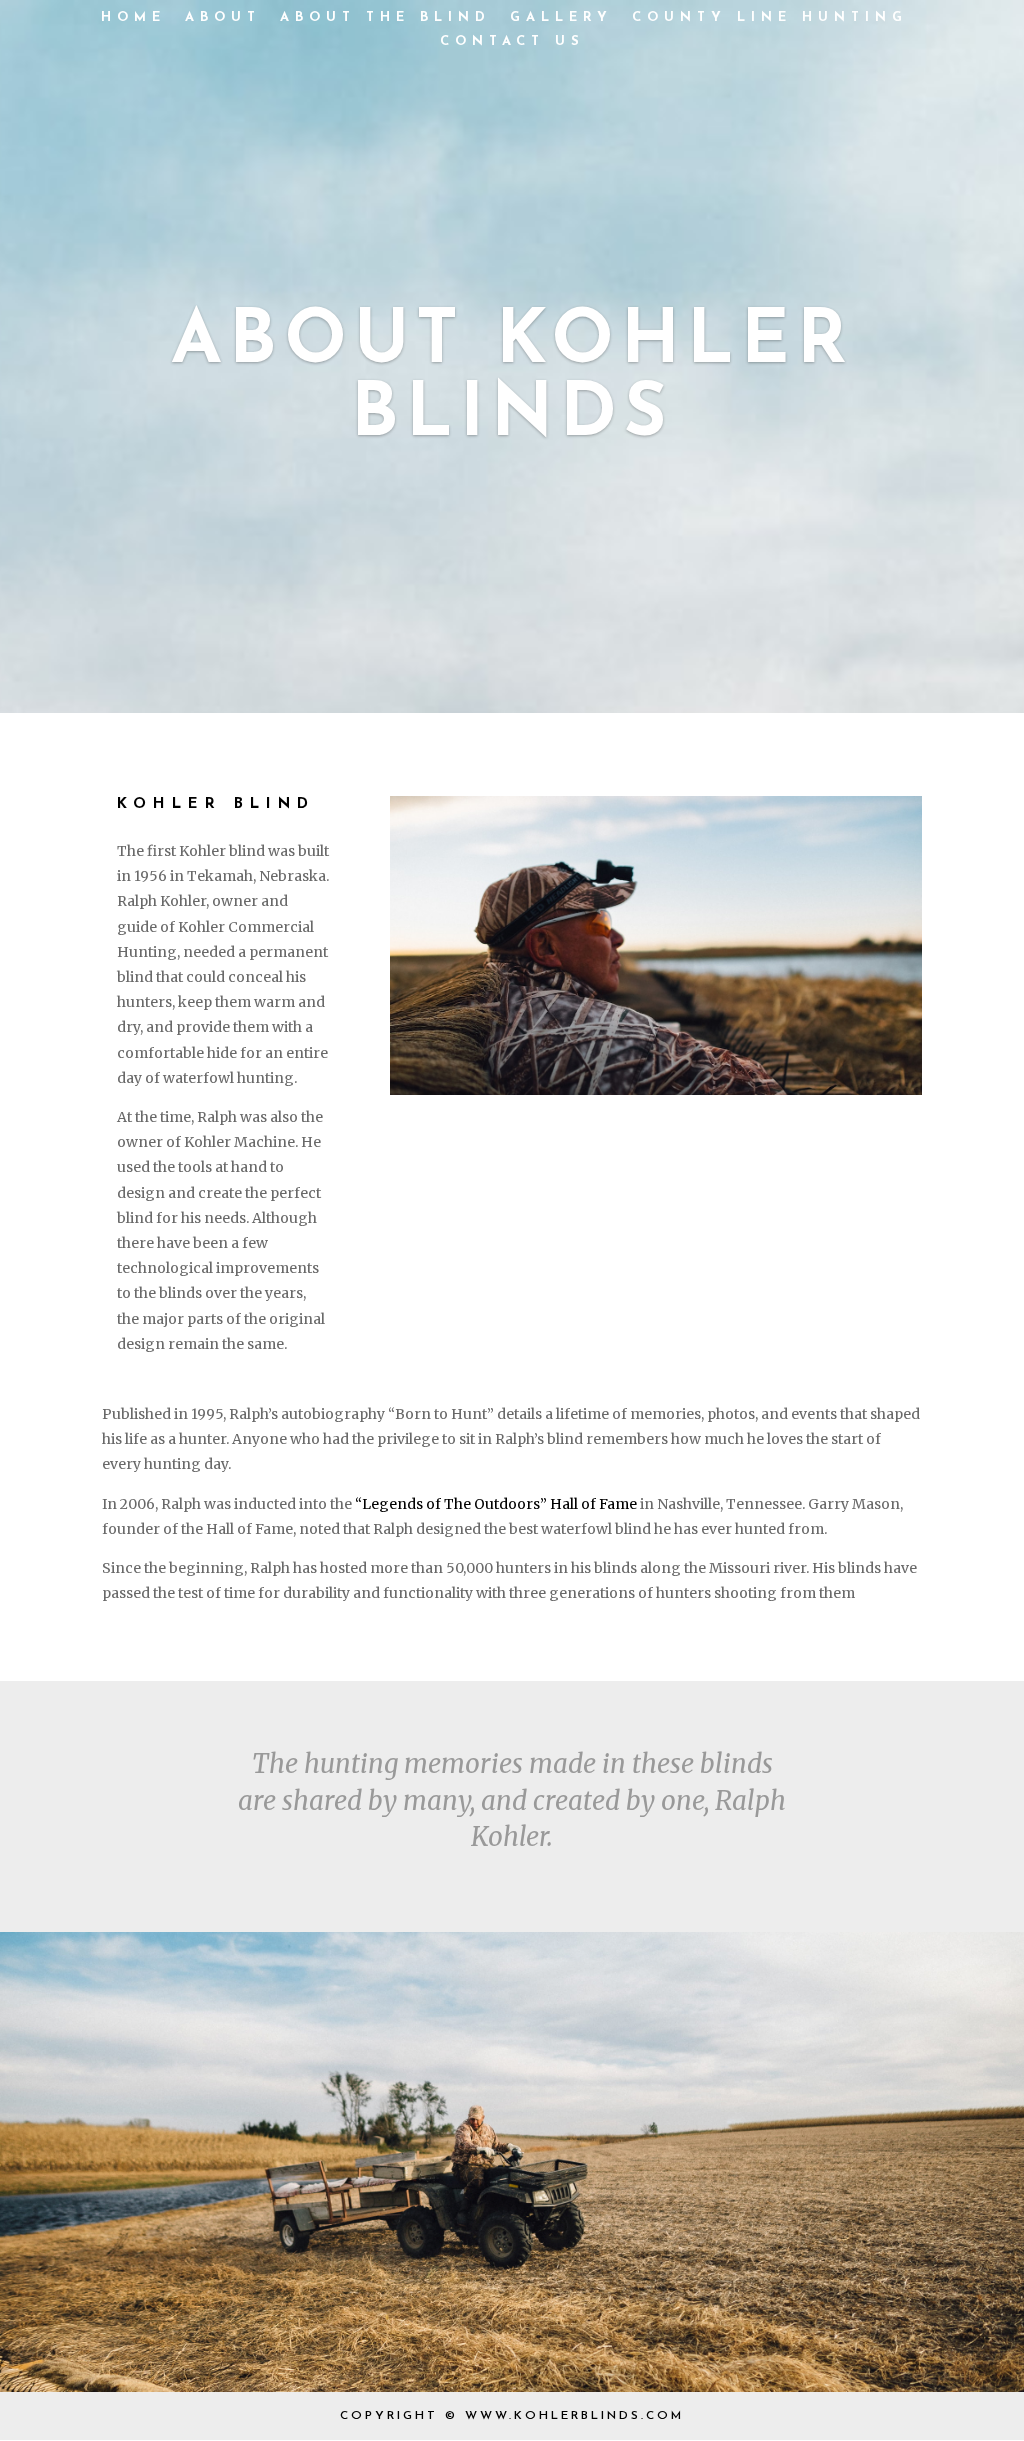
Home (133, 17)
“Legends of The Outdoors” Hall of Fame (496, 1504)
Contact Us (512, 41)
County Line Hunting (770, 17)
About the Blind (385, 17)
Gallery (561, 17)
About (223, 17)
